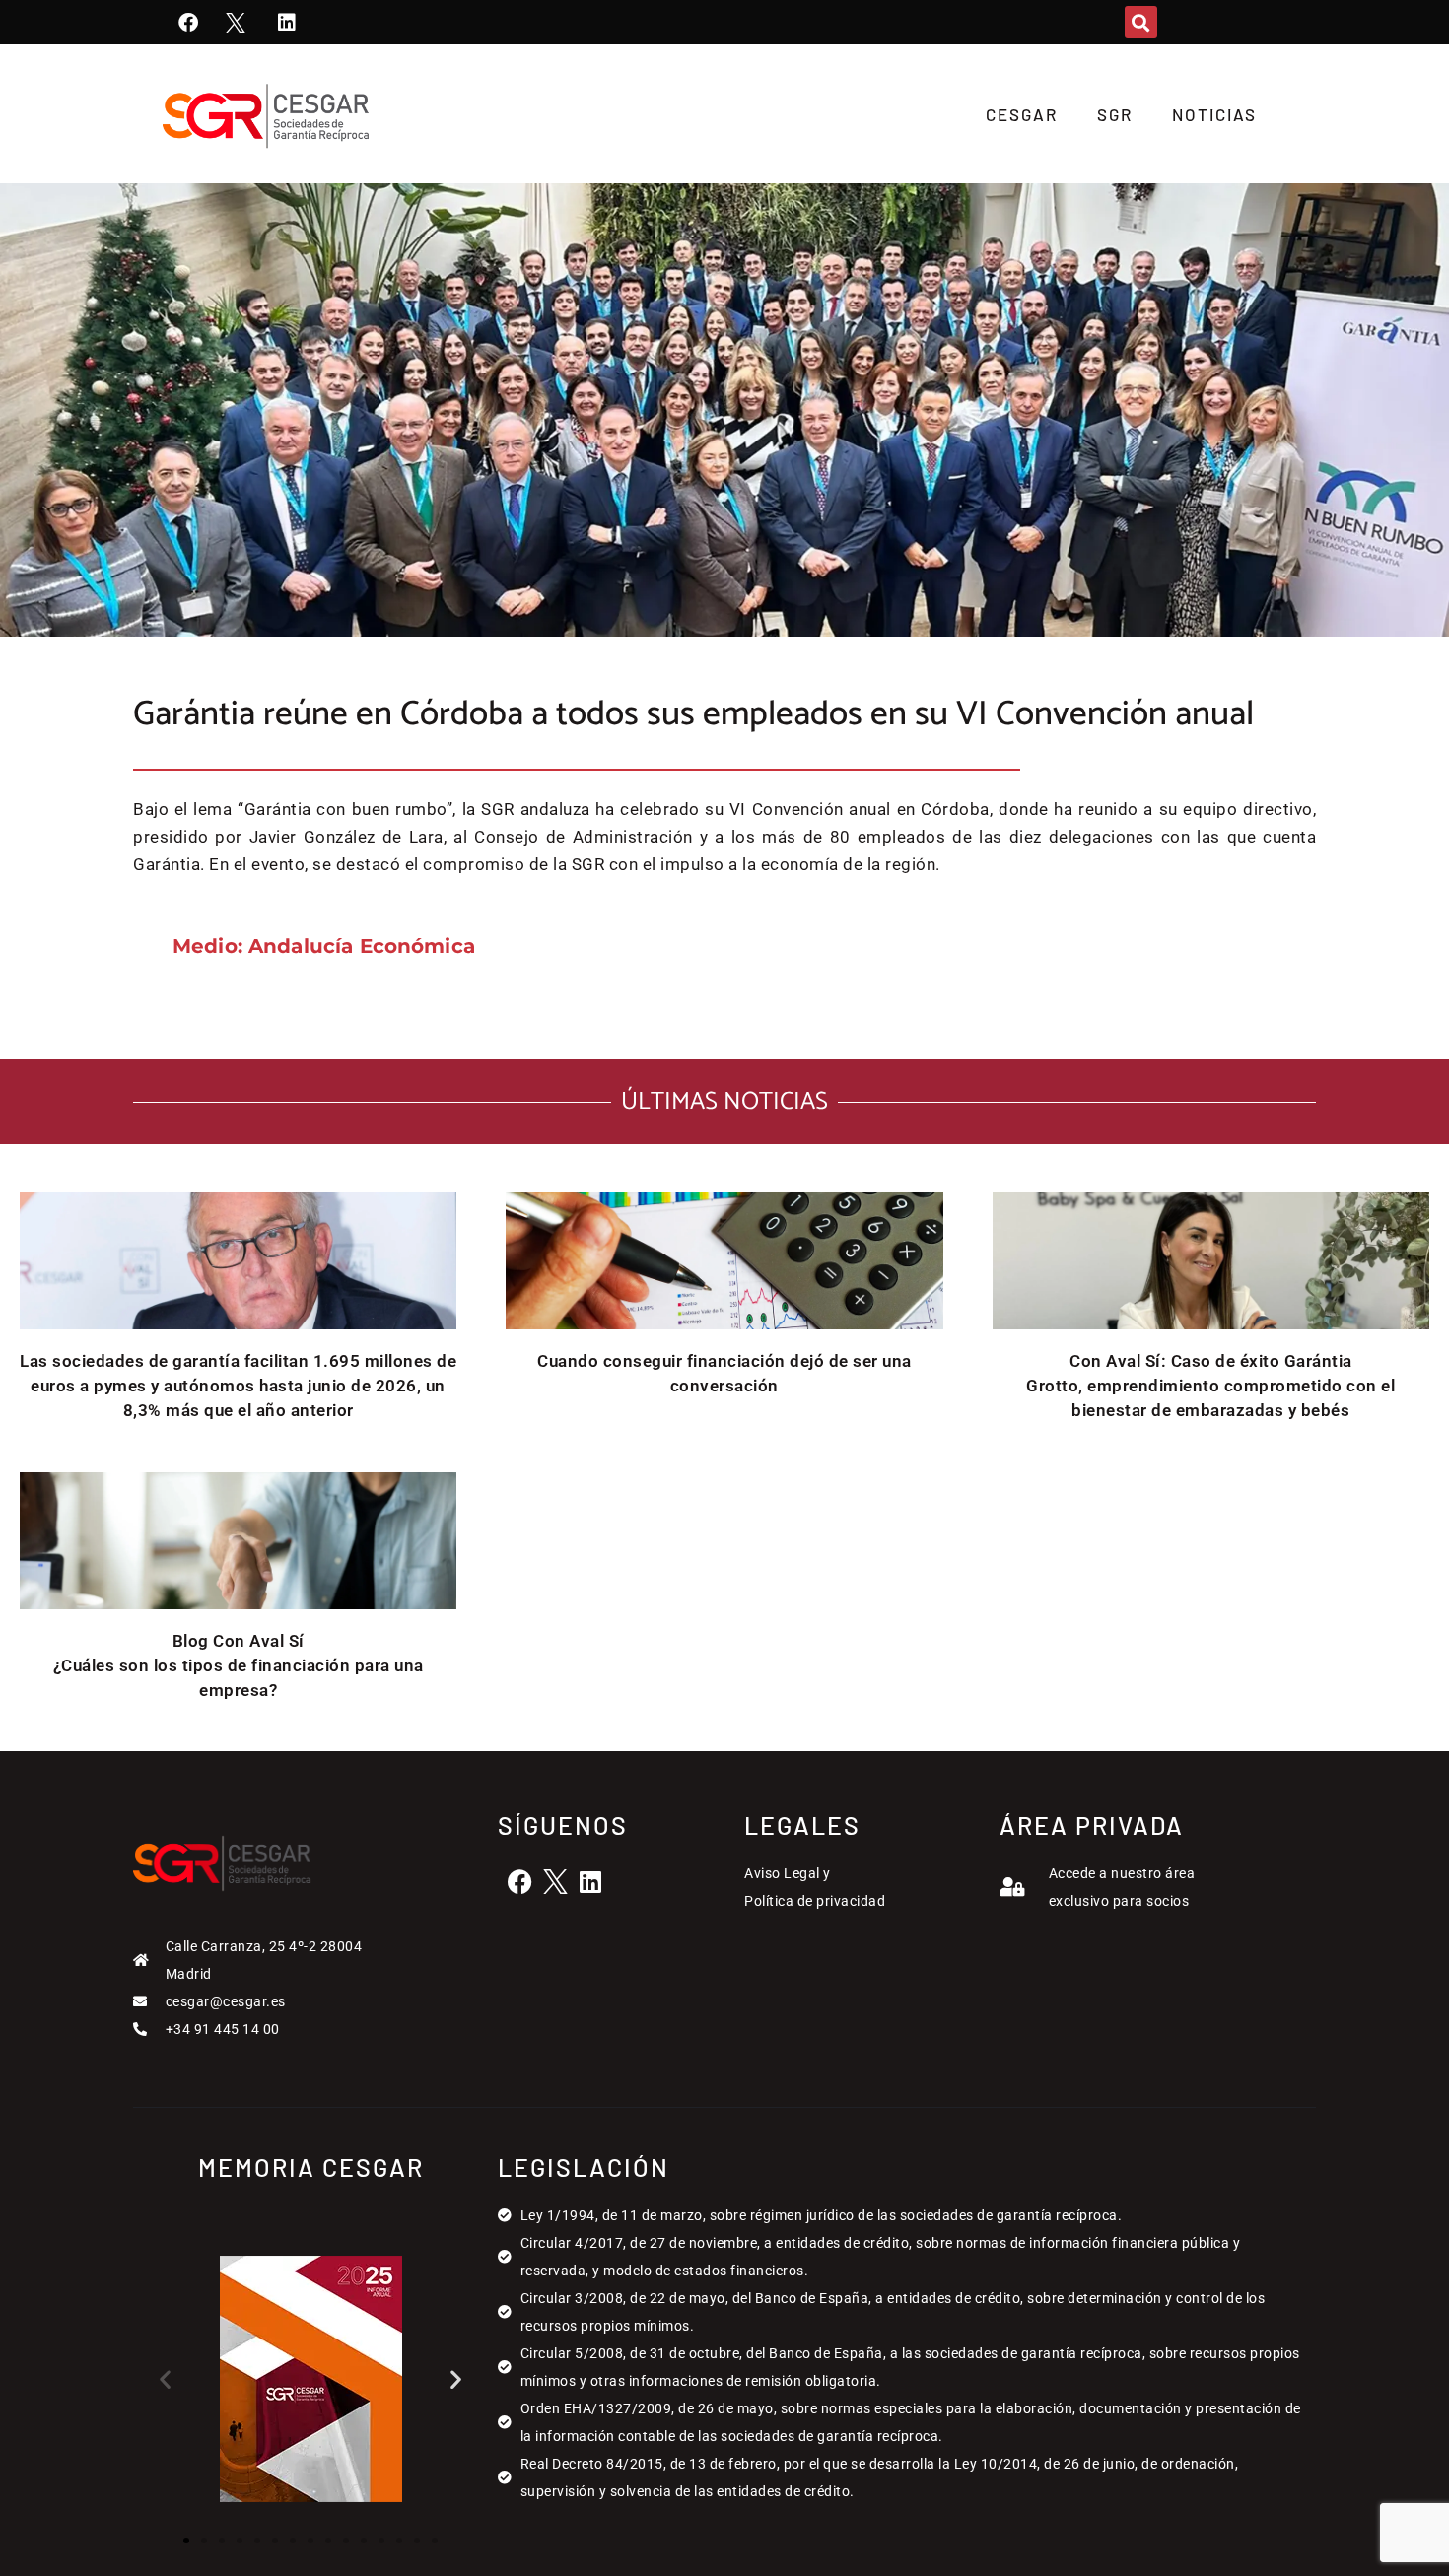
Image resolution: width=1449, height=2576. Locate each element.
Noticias (1214, 114)
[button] (1141, 22)
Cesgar (1022, 114)
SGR (1115, 114)
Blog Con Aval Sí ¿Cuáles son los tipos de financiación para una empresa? (239, 1665)
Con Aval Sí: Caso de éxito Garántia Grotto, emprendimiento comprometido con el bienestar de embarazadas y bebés (1210, 1386)
